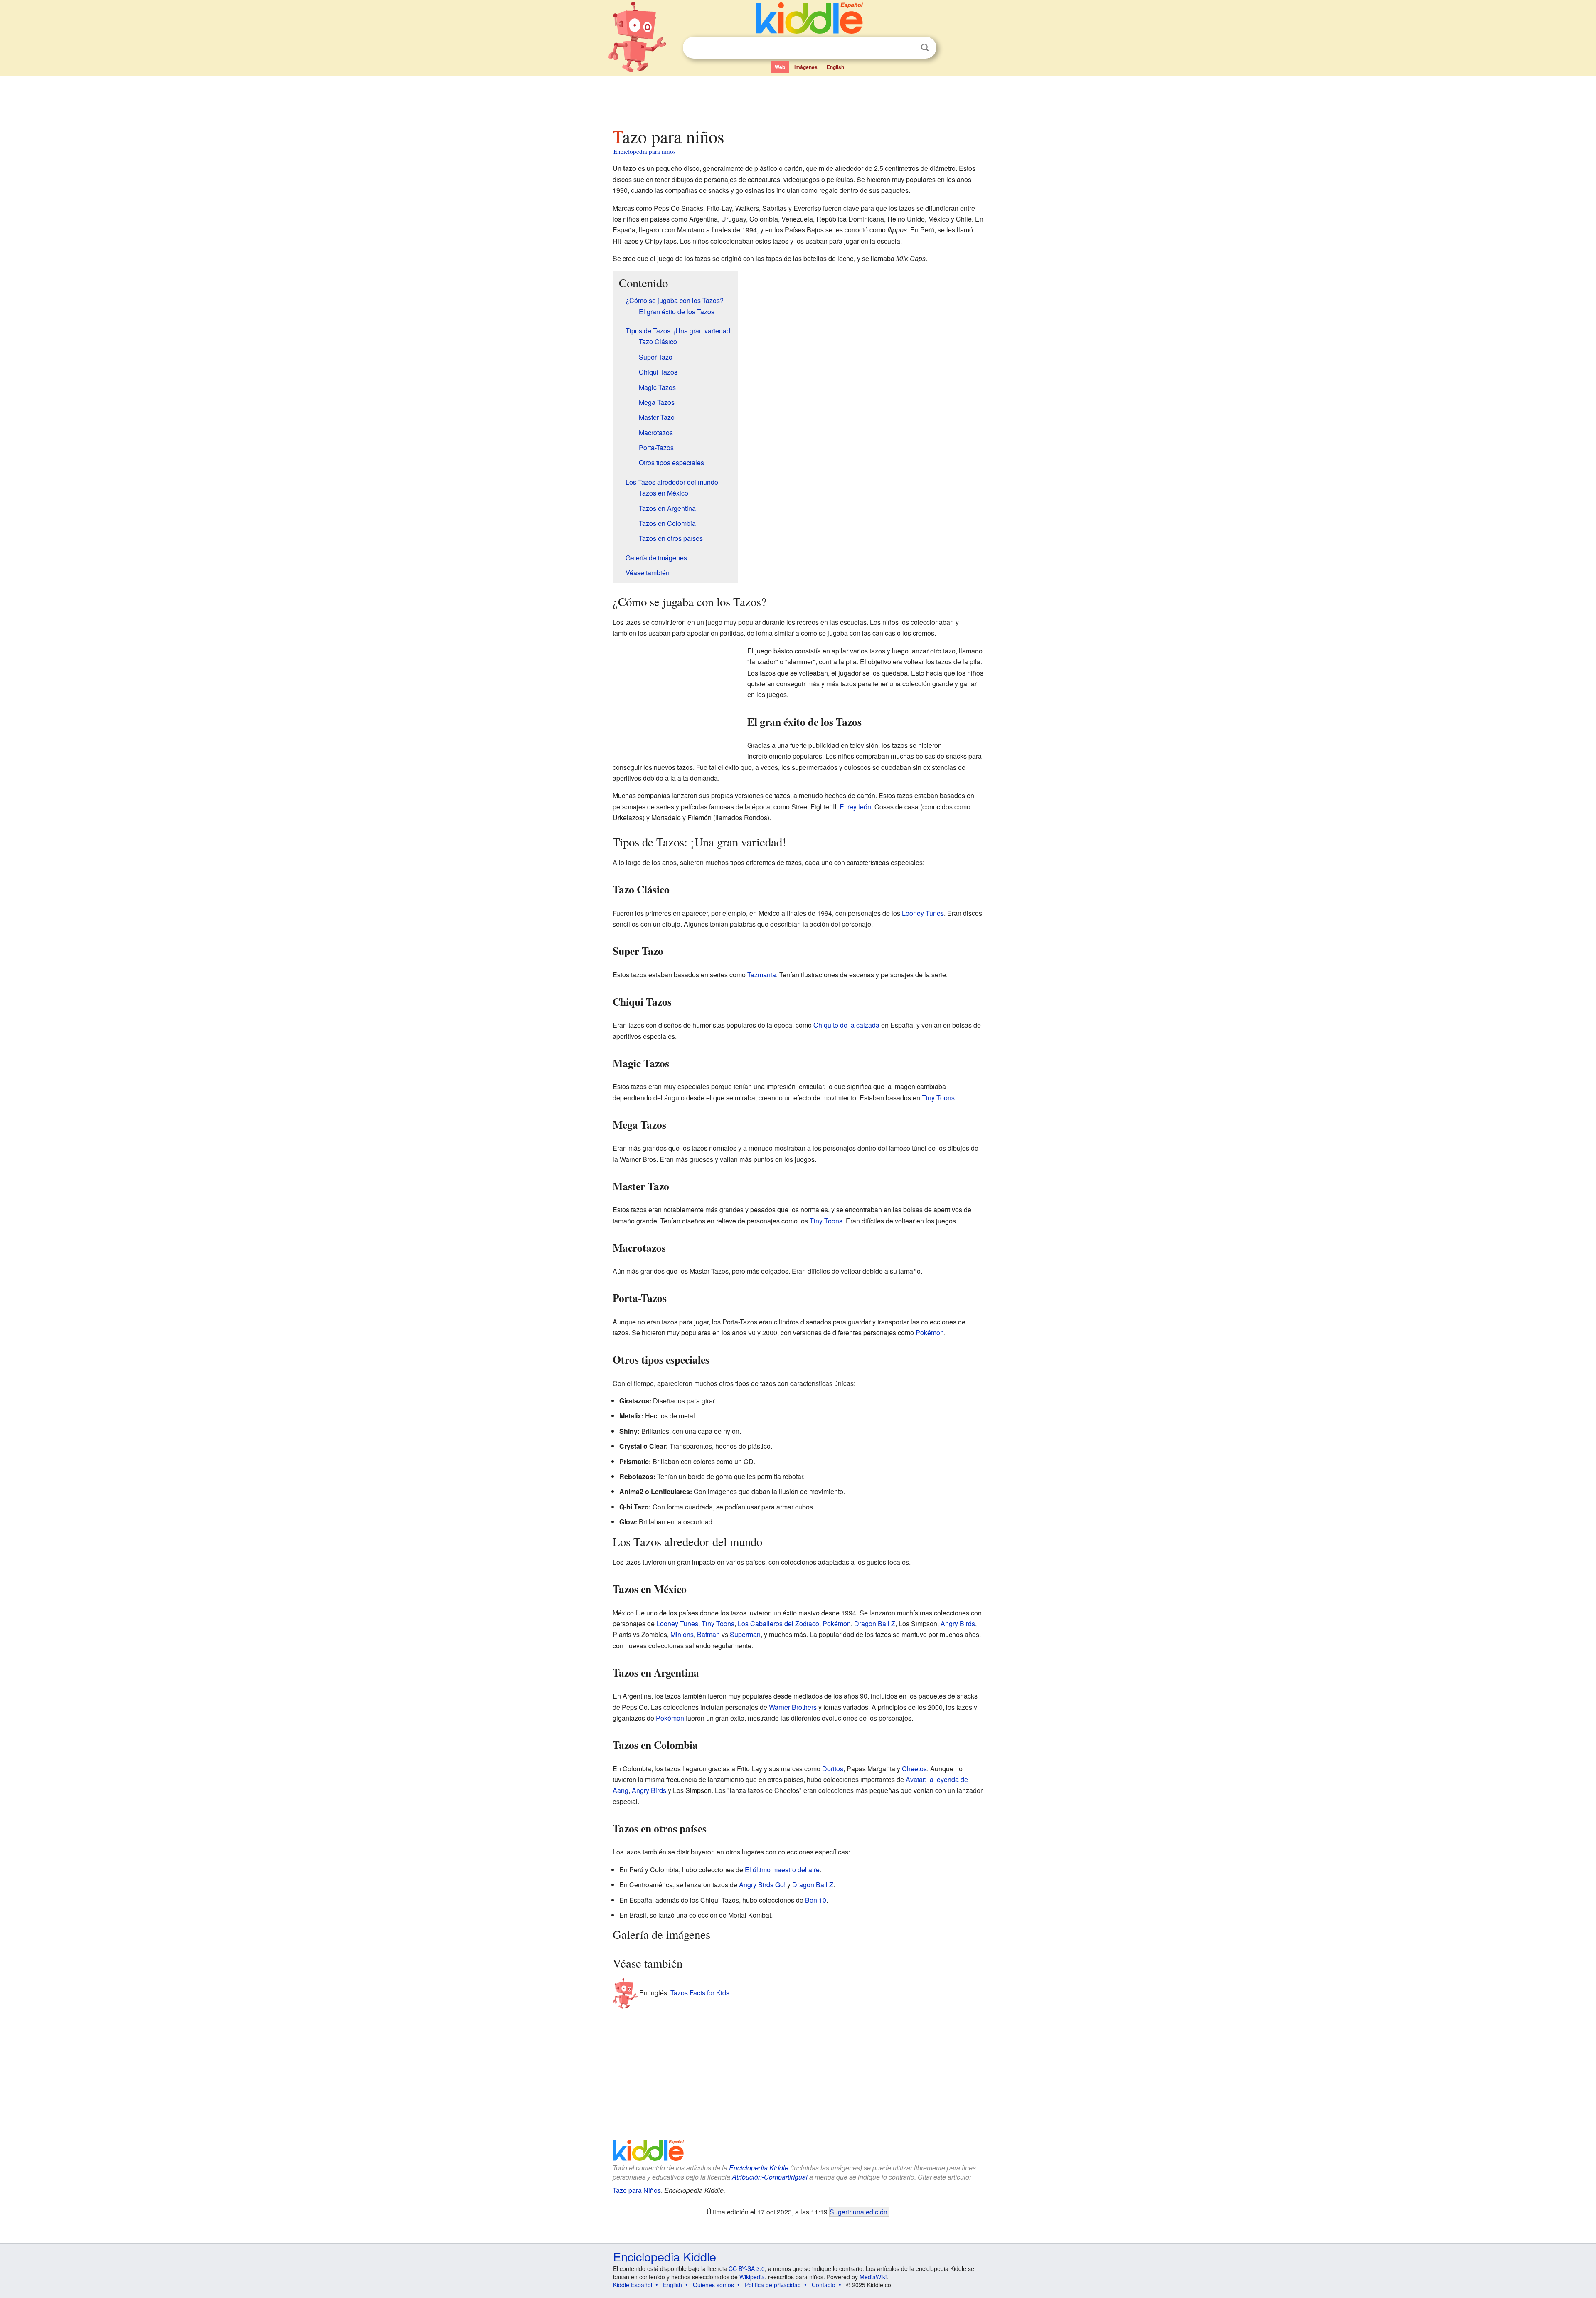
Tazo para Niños (637, 2190)
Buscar (925, 48)
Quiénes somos (713, 2285)
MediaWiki (873, 2277)
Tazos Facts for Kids (700, 1993)
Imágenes (806, 67)
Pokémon (930, 1333)
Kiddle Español (633, 2285)
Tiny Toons (938, 1098)
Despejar (908, 48)
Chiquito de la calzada (846, 1025)
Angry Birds (958, 1624)
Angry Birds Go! (762, 1885)
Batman (708, 1634)
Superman (745, 1634)
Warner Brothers (793, 1707)
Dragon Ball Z (875, 1624)
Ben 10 (816, 1900)
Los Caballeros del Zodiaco (778, 1624)
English (835, 67)
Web (780, 67)
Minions (682, 1634)
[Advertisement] (798, 99)
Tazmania (762, 975)
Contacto (824, 2285)
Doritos (833, 1769)
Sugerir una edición (858, 2212)
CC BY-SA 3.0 (747, 2268)
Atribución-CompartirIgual (770, 2177)
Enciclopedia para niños (645, 151)
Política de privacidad (773, 2285)
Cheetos (914, 1769)
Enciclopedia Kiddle (759, 2168)
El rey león (855, 807)
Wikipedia (752, 2277)
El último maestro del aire (782, 1870)
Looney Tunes (923, 913)
